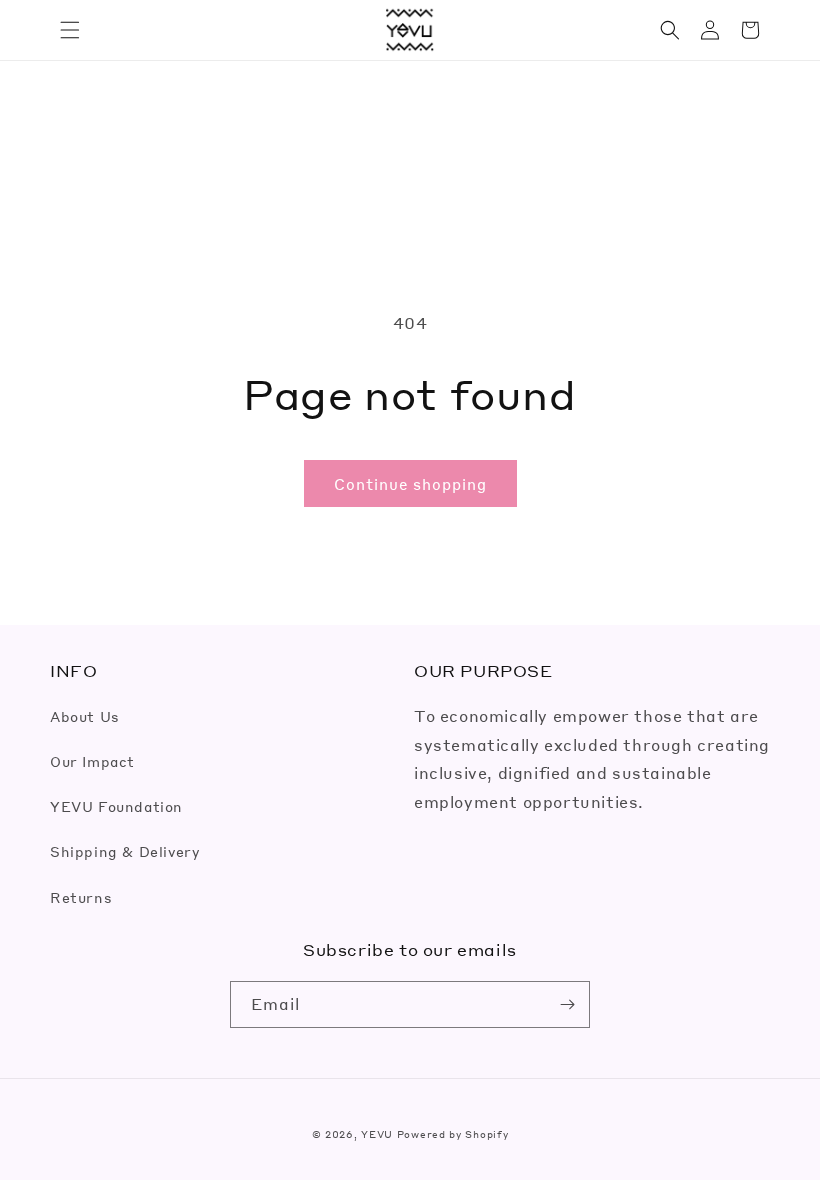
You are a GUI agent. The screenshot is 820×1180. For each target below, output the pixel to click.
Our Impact (92, 761)
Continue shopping (410, 484)
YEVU (377, 1134)
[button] (70, 30)
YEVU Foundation (116, 806)
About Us (85, 716)
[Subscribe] (567, 1004)
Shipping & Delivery (124, 851)
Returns (81, 897)
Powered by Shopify (453, 1134)
